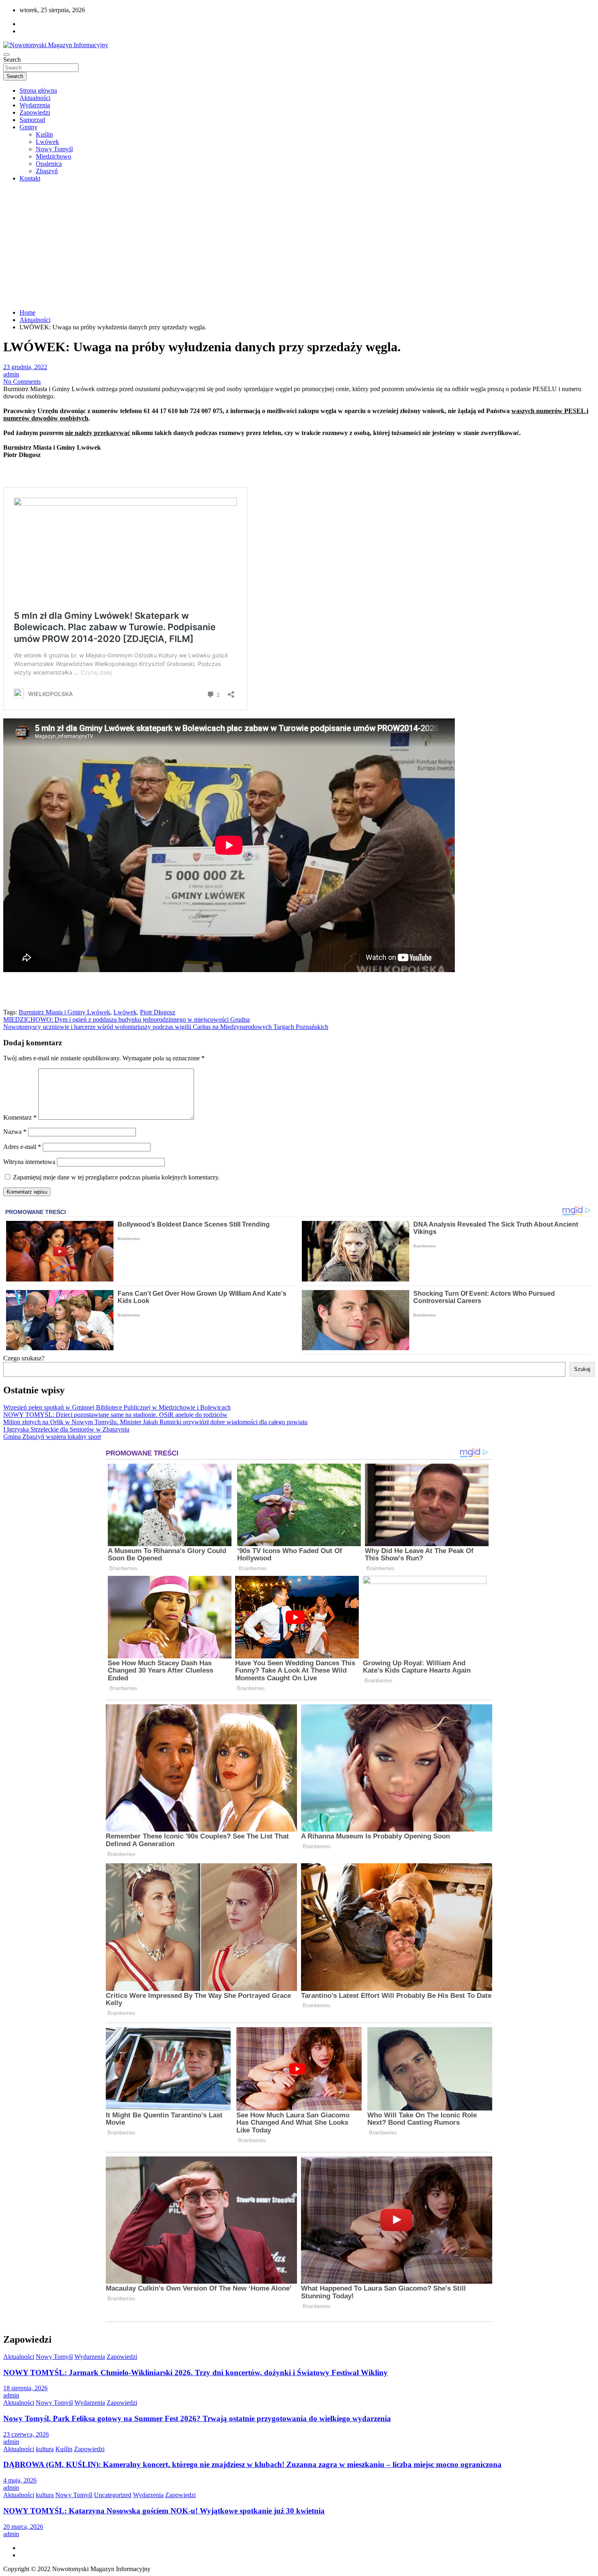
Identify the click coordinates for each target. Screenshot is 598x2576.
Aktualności (35, 98)
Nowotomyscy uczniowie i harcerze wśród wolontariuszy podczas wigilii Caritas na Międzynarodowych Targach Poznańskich (166, 1027)
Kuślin (44, 134)
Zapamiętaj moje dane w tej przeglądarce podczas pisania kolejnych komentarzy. (116, 1177)
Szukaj (582, 1369)
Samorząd (32, 120)
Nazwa (15, 1132)
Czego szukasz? (24, 1358)
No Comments (22, 382)
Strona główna (38, 90)
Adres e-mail (22, 1147)
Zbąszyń (47, 171)
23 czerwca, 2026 (26, 2434)
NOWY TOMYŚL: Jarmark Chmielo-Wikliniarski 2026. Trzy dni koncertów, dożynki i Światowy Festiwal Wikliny (195, 2373)
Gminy (28, 127)
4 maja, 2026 (20, 2480)
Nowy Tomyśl (54, 149)
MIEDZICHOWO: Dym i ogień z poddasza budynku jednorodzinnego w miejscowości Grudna (127, 1019)
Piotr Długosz (158, 1012)
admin (11, 374)
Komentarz (20, 1117)
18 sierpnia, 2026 (25, 2388)
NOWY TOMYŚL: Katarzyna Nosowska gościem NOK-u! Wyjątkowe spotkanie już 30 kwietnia (164, 2511)
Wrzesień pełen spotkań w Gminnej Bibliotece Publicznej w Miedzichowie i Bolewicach (117, 1407)
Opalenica (49, 164)
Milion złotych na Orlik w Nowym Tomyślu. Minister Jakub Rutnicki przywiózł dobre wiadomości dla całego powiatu (155, 1422)
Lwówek (47, 142)
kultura (45, 2449)
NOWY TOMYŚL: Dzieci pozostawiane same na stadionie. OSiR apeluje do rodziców (115, 1415)
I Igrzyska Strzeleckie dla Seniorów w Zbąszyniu (66, 1429)
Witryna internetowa (29, 1162)
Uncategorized (113, 2495)
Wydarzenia (35, 105)
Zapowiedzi (35, 112)
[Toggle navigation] (7, 54)
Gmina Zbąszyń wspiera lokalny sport (52, 1437)
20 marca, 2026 (23, 2527)
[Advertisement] (299, 246)
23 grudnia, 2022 (25, 367)
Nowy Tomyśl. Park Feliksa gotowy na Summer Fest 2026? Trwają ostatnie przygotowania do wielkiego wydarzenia (197, 2418)
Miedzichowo (53, 156)
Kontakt (30, 178)
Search (12, 60)
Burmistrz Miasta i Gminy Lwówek (64, 1012)
